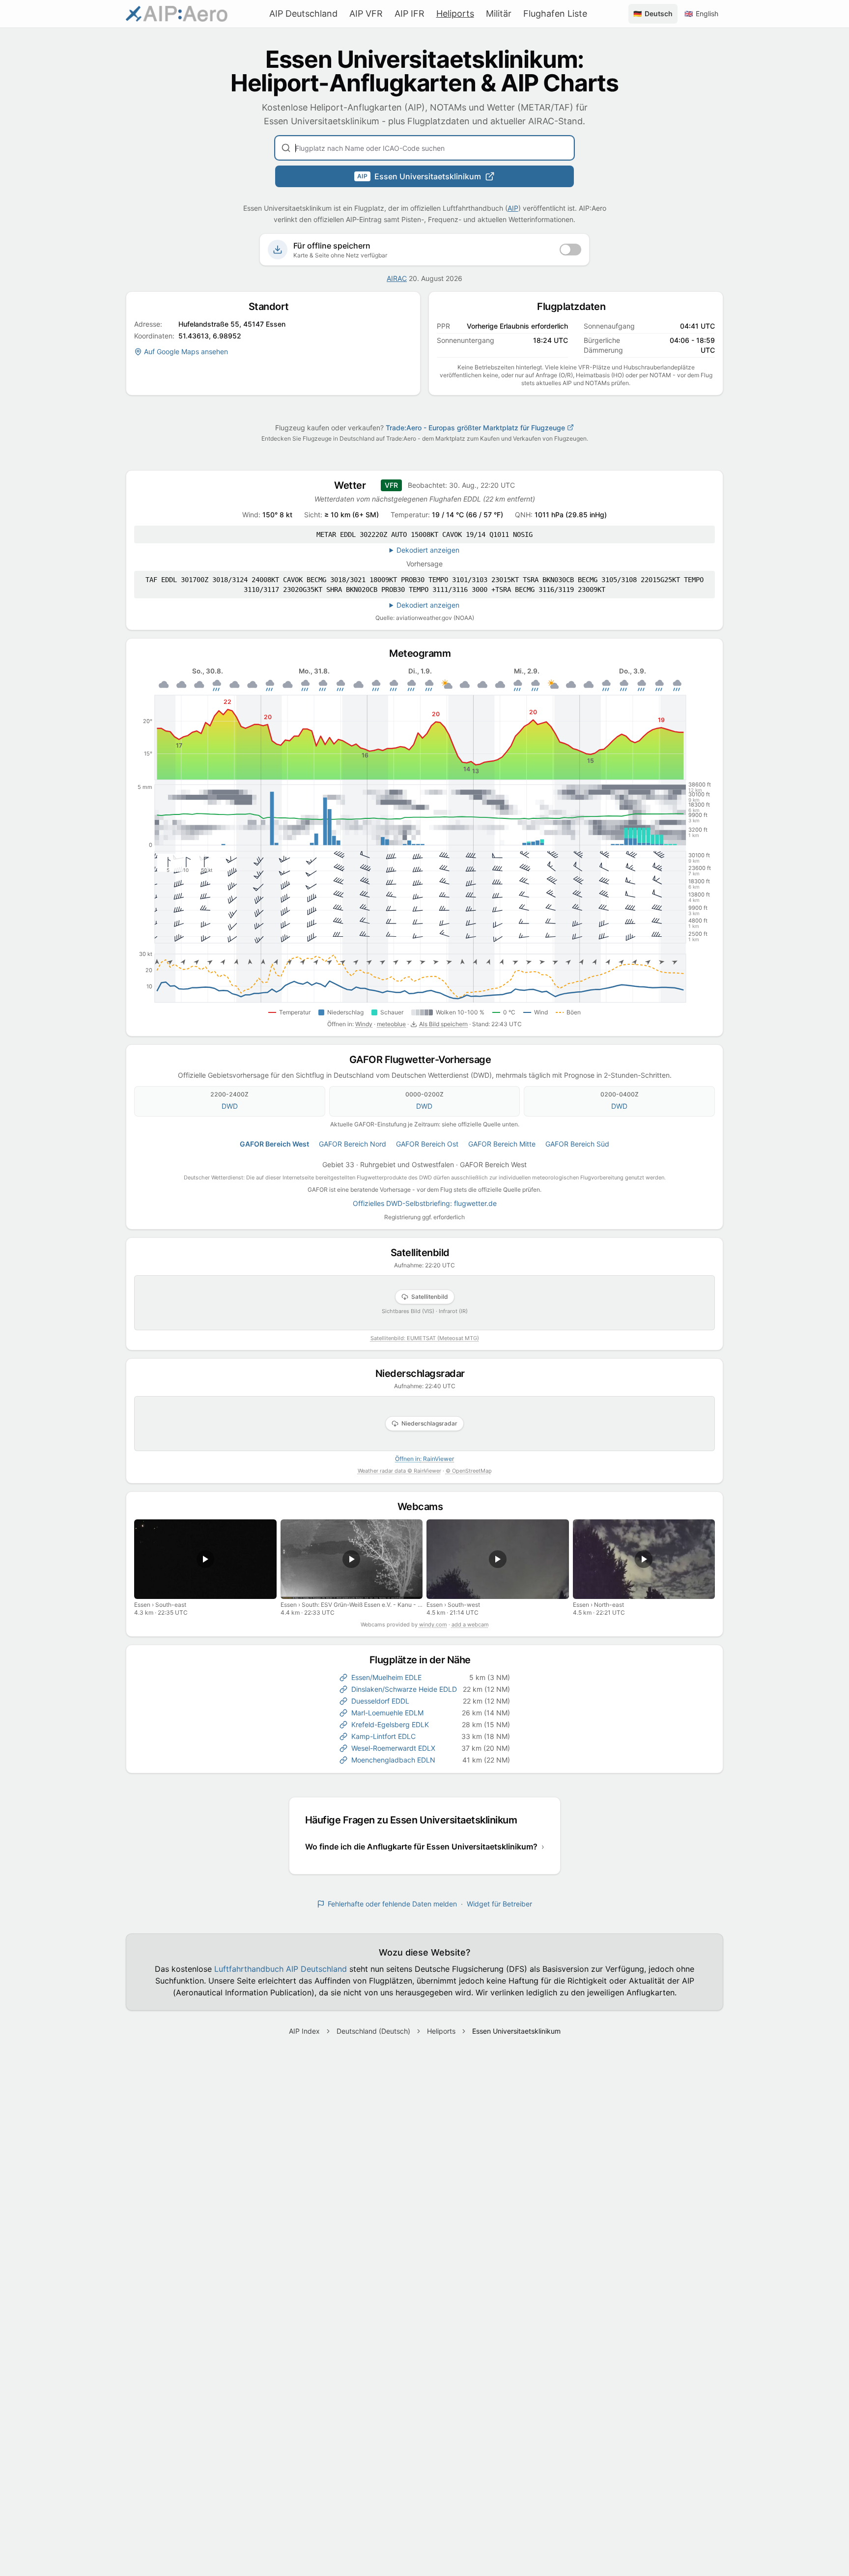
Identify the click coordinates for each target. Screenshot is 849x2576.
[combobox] (424, 148)
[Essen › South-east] (205, 1559)
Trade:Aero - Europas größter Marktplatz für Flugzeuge (475, 428)
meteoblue (391, 1024)
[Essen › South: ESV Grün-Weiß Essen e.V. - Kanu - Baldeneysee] (352, 1559)
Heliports (455, 14)
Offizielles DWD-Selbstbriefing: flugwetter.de (425, 1203)
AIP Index (304, 2031)
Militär (499, 14)
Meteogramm (424, 653)
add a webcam (470, 1624)
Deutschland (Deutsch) (373, 2031)
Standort (273, 307)
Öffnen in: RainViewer (424, 1459)
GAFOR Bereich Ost (427, 1144)
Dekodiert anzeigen (428, 550)
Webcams (425, 1507)
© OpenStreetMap (469, 1471)
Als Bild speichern (443, 1024)
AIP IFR (410, 14)
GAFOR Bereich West (274, 1144)
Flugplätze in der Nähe (425, 1660)
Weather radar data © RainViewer (399, 1471)
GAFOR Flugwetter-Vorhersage (425, 1060)
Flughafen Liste (555, 14)
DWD (230, 1106)
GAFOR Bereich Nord (353, 1144)
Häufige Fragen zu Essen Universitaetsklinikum (416, 1820)
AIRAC (397, 278)
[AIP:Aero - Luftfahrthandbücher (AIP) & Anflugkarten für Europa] (177, 14)
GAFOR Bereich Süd (577, 1144)
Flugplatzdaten (576, 307)
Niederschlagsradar (425, 1373)
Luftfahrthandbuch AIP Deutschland (281, 1969)
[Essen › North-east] (644, 1559)
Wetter (354, 485)
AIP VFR (366, 14)
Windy (364, 1024)
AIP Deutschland (303, 14)
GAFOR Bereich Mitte (502, 1144)
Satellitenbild (425, 1253)
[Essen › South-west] (498, 1559)
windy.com (433, 1624)
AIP (513, 208)
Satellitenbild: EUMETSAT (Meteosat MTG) (425, 1338)
